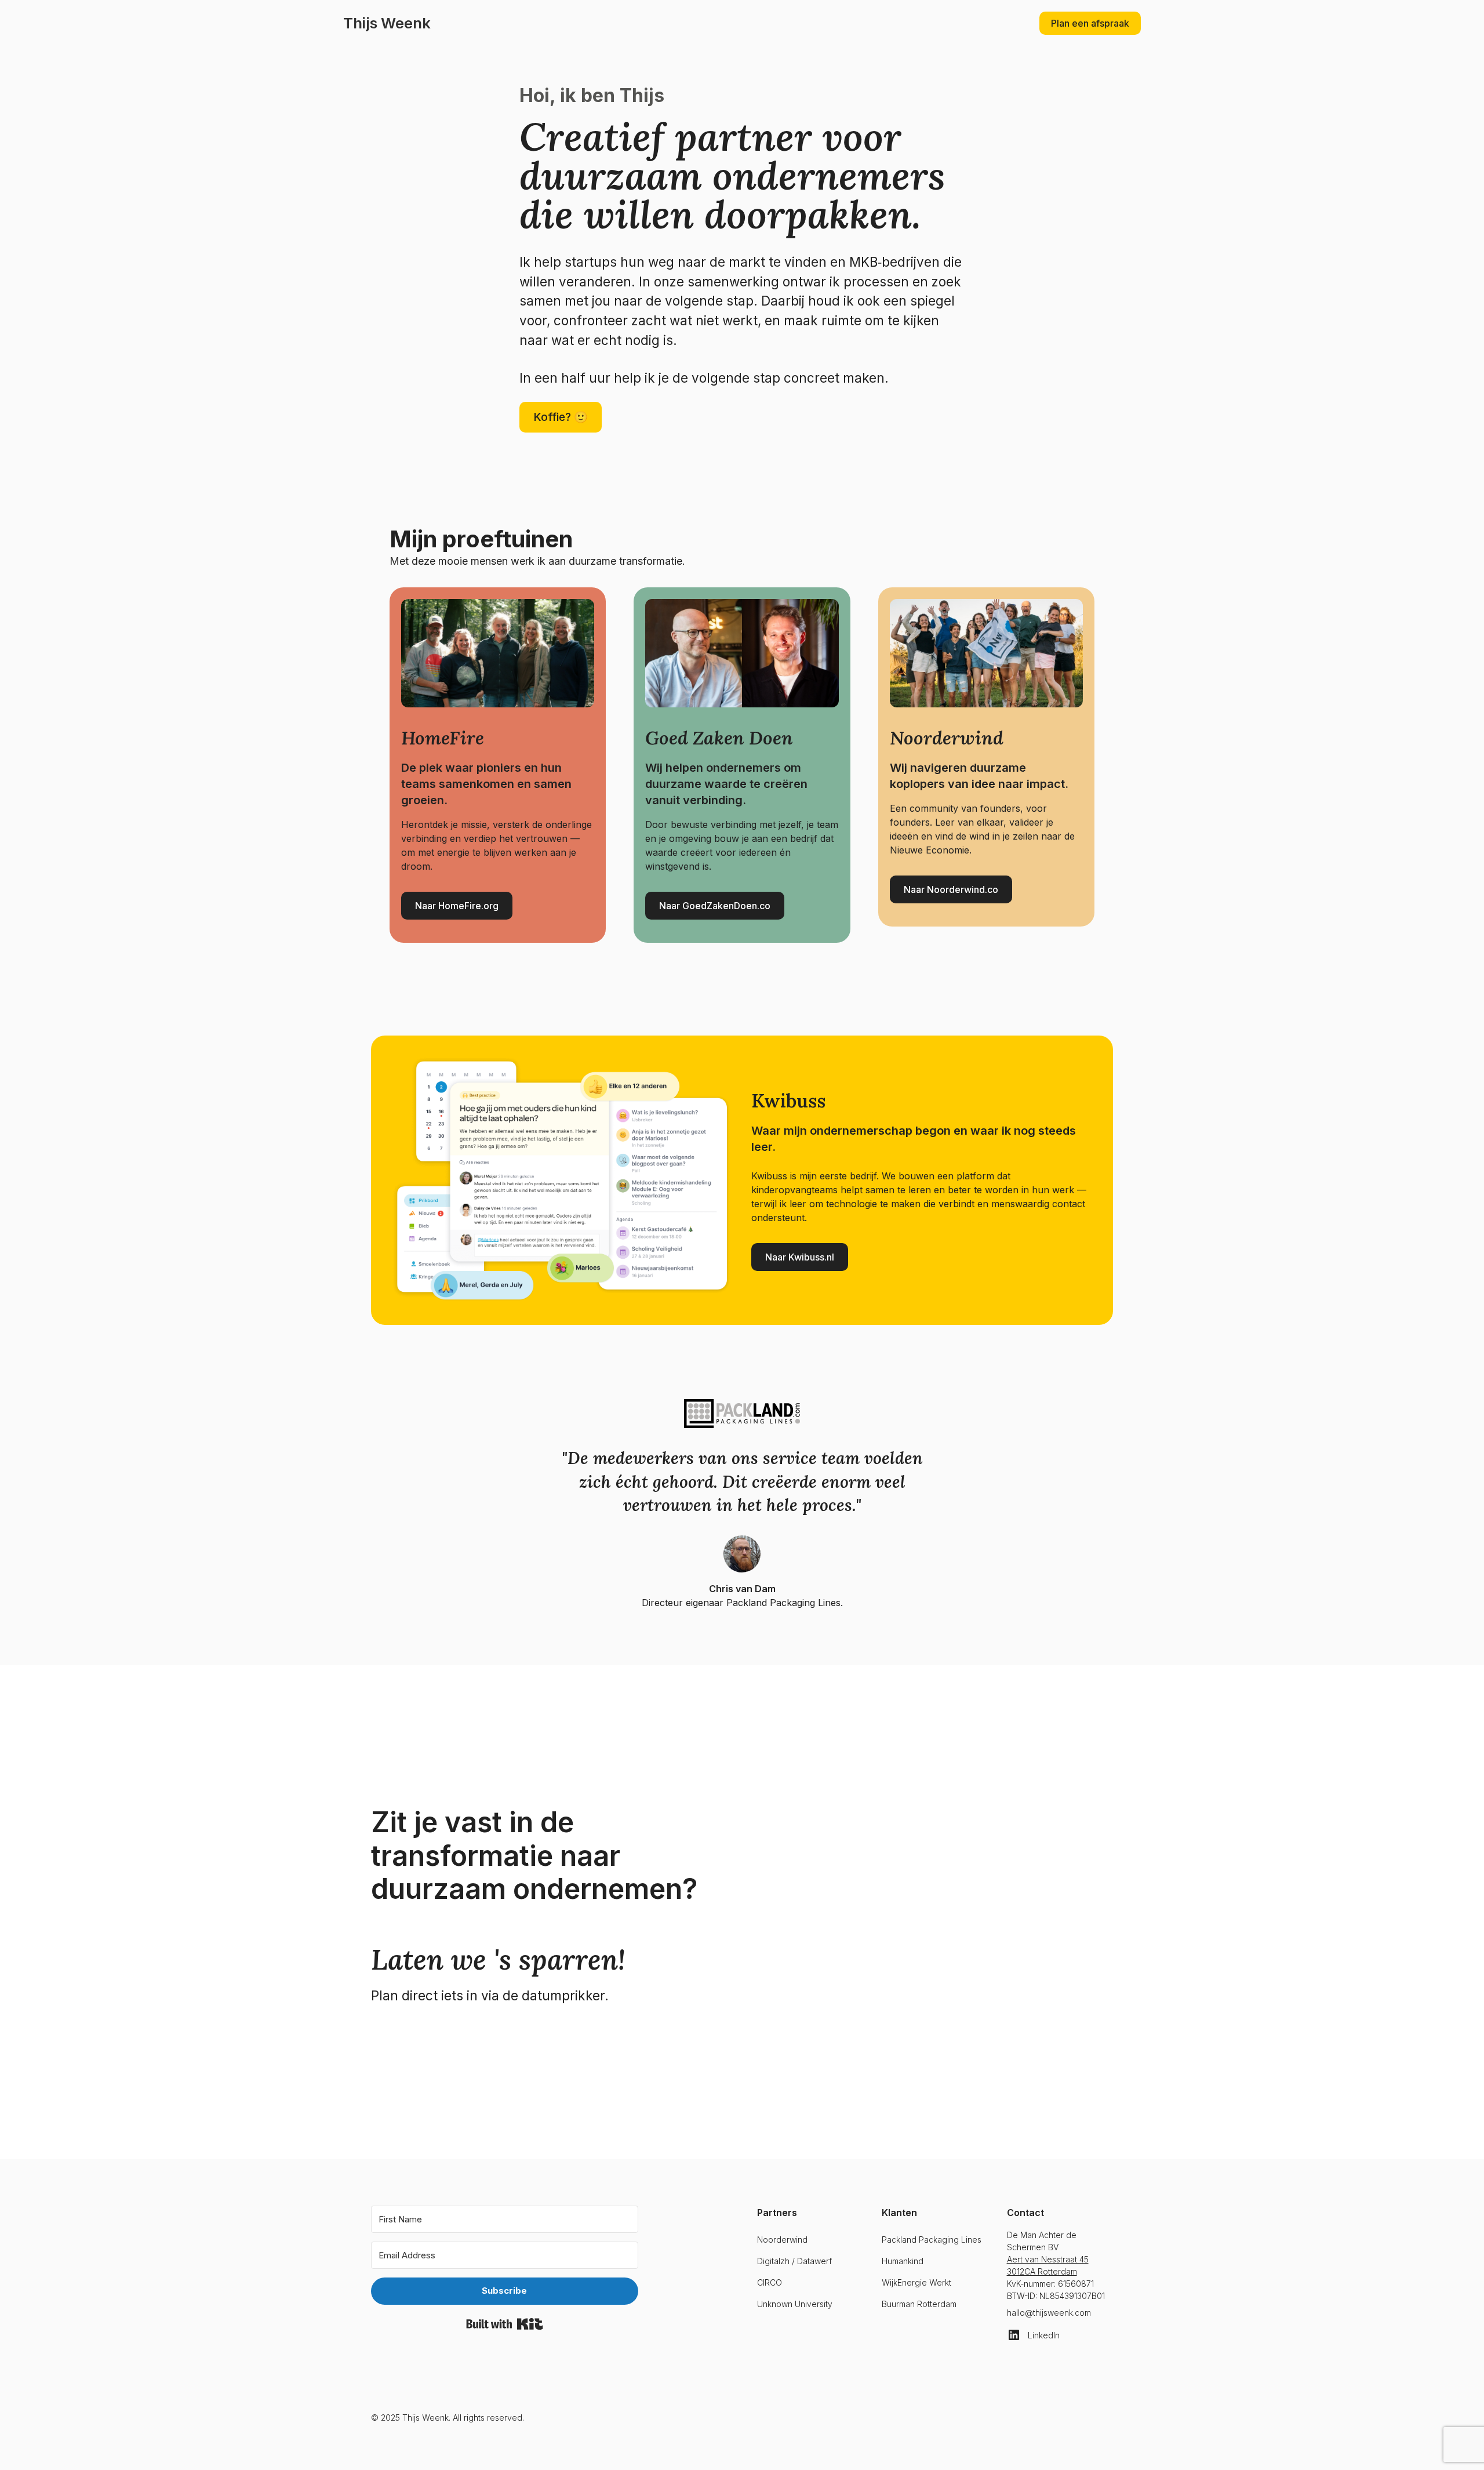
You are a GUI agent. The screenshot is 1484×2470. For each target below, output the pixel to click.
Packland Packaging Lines (932, 2240)
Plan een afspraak (1090, 23)
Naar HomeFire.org (457, 906)
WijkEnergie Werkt (916, 2282)
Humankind (903, 2261)
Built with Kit (505, 2324)
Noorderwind (782, 2240)
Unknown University (795, 2304)
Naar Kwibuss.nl (800, 1257)
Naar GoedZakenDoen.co (715, 906)
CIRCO (770, 2282)
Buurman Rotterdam (919, 2304)
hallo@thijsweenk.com (1049, 2313)
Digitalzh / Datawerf (794, 2261)
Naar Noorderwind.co (951, 889)
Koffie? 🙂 (561, 417)
